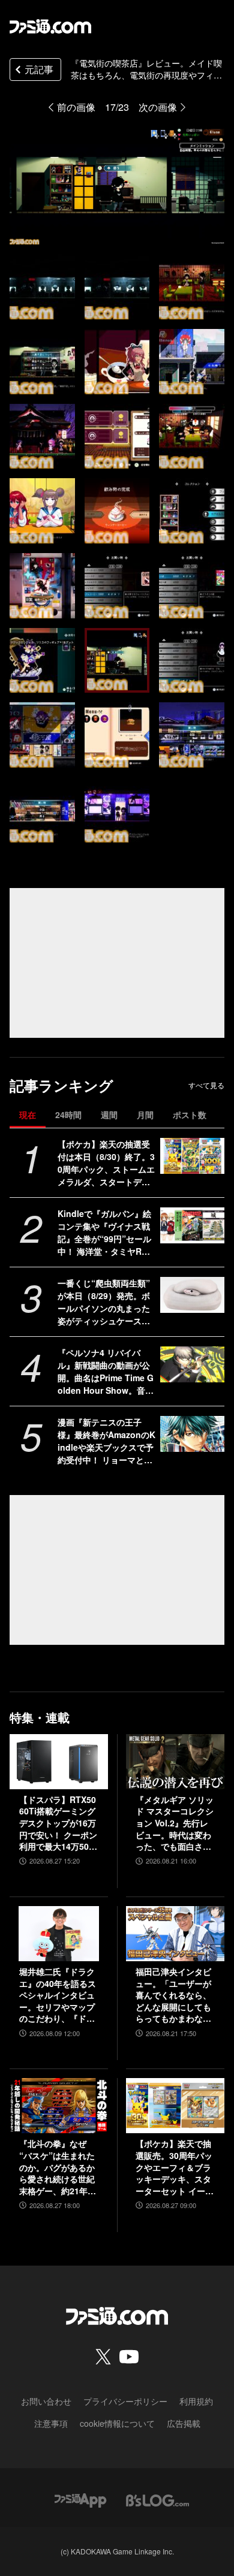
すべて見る (206, 1085)
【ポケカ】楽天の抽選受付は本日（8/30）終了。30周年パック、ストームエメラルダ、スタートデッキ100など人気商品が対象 (106, 1163)
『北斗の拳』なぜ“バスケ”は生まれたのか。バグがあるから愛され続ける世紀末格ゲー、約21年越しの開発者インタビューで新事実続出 (58, 2167)
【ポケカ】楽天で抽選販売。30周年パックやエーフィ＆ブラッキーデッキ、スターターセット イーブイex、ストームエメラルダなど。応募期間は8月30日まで (175, 2167)
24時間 (68, 1115)
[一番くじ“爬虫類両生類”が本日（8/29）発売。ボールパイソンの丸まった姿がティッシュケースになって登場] (192, 1295)
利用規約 (196, 2401)
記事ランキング (61, 1085)
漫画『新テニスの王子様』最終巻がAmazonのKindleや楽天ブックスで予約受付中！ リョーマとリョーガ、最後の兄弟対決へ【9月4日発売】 (106, 1441)
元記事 (39, 69)
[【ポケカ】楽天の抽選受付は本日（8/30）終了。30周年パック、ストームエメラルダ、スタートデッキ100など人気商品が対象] (192, 1156)
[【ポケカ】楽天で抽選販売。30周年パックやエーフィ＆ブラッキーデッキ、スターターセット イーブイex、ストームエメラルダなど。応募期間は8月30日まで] (175, 2106)
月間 (145, 1115)
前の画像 (76, 107)
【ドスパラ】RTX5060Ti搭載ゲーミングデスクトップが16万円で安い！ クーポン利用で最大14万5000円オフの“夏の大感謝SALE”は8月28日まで (59, 1823)
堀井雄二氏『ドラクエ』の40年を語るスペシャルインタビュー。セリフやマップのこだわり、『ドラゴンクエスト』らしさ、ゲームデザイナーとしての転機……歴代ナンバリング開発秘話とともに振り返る (58, 1995)
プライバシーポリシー (125, 2401)
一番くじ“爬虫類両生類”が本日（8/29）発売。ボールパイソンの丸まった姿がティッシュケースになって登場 (104, 1302)
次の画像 (158, 107)
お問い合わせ (46, 2401)
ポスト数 (190, 1115)
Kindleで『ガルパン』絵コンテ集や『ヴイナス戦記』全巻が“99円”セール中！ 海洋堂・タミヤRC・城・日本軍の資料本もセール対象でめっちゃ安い (104, 1233)
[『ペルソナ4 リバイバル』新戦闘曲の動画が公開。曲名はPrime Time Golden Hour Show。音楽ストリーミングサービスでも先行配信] (192, 1364)
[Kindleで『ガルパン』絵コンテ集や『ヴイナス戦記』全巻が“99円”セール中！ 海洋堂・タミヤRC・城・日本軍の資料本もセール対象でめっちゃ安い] (192, 1225)
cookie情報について (117, 2423)
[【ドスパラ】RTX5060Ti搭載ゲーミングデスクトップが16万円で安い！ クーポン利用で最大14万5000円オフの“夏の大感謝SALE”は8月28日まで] (59, 1762)
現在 (28, 1115)
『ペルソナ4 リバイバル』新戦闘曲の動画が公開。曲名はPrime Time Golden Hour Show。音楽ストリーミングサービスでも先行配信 (106, 1372)
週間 (109, 1115)
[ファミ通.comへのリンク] (50, 26)
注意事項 (51, 2423)
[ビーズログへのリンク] (157, 2499)
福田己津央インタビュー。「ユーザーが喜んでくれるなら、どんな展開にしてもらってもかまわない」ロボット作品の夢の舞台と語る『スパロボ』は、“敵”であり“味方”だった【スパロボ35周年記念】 (174, 1995)
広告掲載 (184, 2423)
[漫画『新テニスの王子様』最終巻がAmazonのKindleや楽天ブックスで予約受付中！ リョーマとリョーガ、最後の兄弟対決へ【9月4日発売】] (192, 1434)
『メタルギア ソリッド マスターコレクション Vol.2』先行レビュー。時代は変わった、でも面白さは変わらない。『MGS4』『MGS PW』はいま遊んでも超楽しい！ (175, 1823)
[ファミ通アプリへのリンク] (80, 2499)
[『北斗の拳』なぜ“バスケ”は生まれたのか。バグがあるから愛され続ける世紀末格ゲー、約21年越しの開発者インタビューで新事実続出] (59, 2106)
